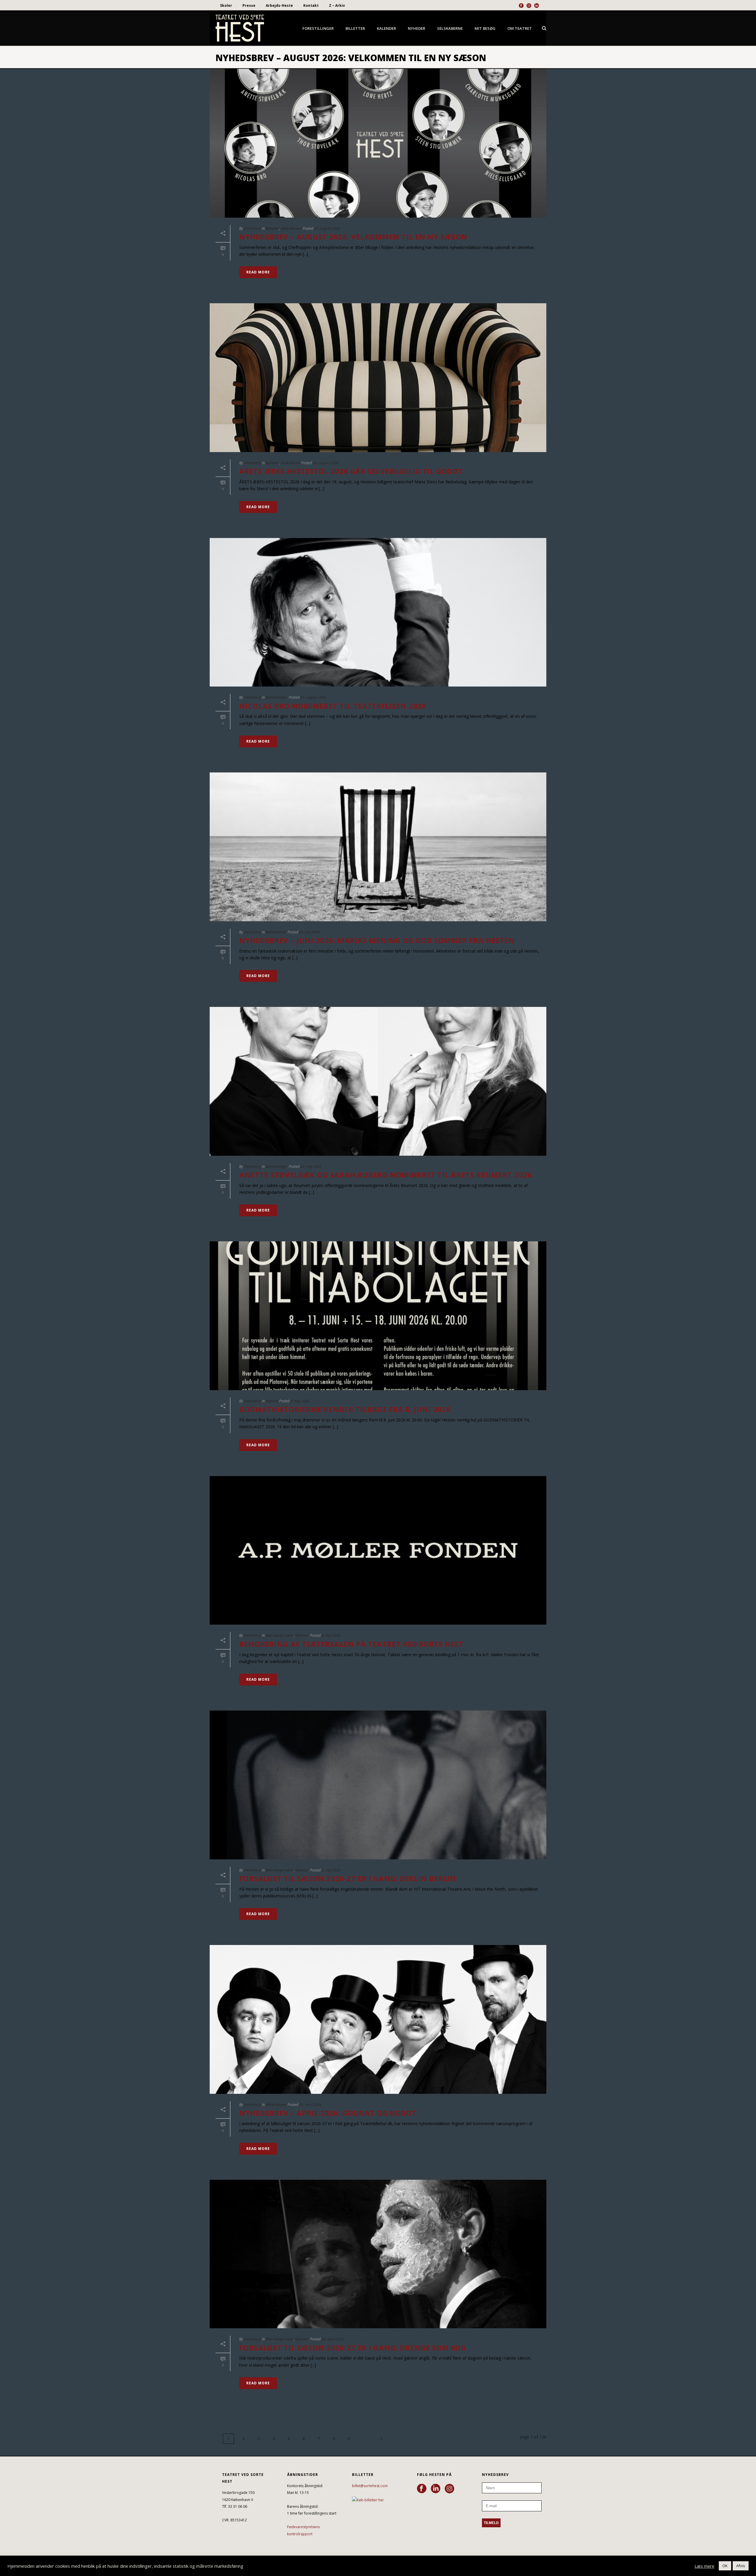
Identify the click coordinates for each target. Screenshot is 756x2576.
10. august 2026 (313, 697)
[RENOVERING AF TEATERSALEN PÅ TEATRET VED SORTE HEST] (378, 1551)
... (365, 2439)
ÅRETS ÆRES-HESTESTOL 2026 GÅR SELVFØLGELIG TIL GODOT (351, 471)
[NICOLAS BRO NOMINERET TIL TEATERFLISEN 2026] (378, 612)
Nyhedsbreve (291, 228)
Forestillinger (318, 28)
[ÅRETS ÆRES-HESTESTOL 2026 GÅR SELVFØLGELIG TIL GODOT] (378, 378)
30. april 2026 (310, 2105)
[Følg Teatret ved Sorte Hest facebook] (422, 2489)
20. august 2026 (327, 228)
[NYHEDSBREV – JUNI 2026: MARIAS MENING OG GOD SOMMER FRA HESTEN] (378, 847)
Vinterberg (252, 228)
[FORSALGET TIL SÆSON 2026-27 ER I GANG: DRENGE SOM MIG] (378, 2254)
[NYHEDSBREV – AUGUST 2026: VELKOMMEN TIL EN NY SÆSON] (378, 143)
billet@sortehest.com (370, 2486)
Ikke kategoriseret (280, 1635)
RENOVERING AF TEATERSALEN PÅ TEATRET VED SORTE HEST (351, 1644)
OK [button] (725, 2566)
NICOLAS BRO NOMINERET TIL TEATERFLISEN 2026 (333, 706)
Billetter (355, 28)
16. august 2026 (326, 463)
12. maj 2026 (311, 1166)
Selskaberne (450, 28)
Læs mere (704, 2566)
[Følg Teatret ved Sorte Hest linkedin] (436, 2489)
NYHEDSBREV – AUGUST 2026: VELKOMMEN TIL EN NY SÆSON (353, 237)
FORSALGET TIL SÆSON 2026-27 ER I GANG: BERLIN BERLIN (348, 1878)
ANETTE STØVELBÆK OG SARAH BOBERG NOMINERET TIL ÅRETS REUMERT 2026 (386, 1175)
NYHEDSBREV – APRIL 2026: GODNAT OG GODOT (328, 2113)
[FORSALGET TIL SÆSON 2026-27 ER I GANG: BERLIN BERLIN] (378, 1785)
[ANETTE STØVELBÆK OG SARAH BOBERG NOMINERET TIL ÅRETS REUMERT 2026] (378, 1081)
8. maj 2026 (300, 1401)
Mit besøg (485, 28)
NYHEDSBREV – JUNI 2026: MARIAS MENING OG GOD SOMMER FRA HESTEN (377, 940)
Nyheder (417, 28)
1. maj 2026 (331, 1870)
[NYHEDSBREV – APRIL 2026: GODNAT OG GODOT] (378, 2019)
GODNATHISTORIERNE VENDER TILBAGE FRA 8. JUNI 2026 (345, 1409)
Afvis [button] (741, 2566)
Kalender (386, 28)
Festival (272, 1401)
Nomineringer (277, 697)
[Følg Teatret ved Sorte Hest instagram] (449, 2489)
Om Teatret (520, 28)
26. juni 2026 (310, 932)
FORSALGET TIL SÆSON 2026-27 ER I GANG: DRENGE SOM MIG (353, 2348)
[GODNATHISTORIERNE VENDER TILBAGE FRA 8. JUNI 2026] (378, 1316)
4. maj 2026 (331, 1635)
